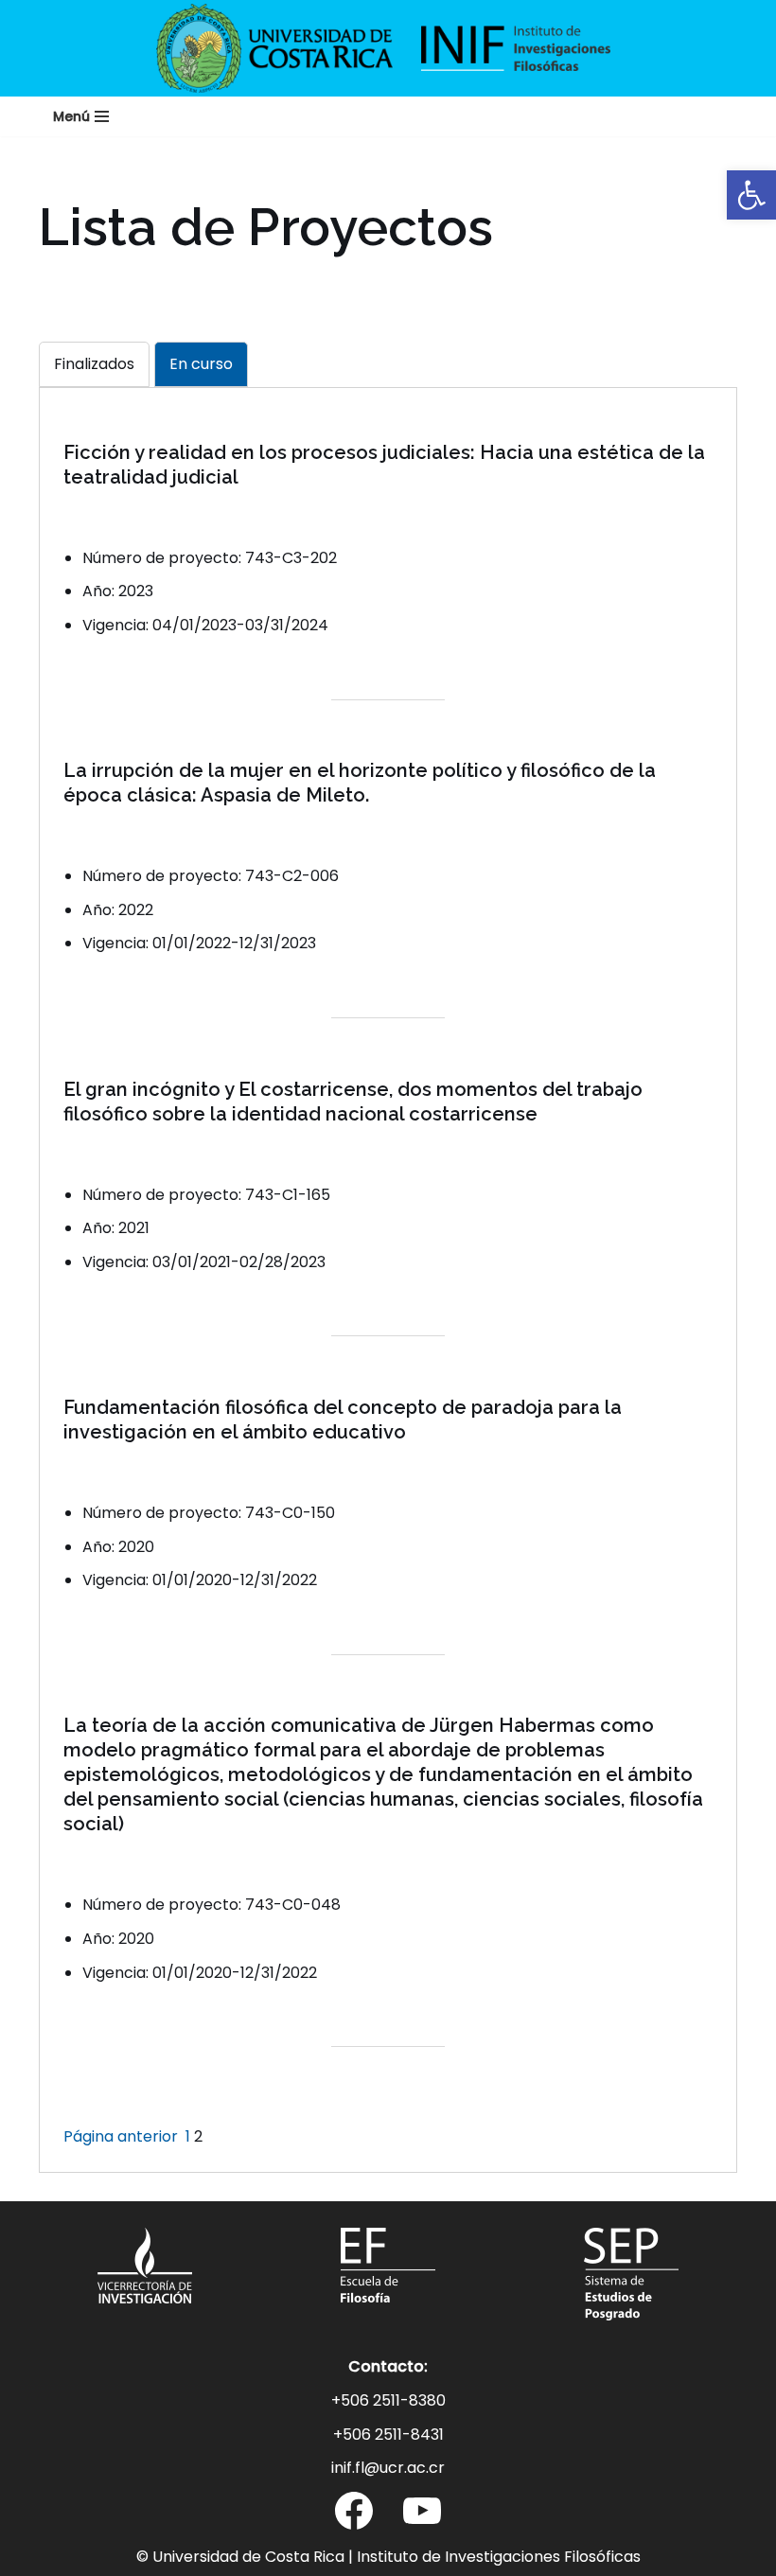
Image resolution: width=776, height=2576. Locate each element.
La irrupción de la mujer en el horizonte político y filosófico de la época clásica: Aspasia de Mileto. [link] (360, 783)
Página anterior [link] (121, 2136)
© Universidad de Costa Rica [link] (240, 2557)
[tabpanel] (388, 1294)
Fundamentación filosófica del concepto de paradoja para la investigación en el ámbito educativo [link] (343, 1420)
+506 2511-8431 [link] (388, 2435)
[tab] (94, 364)
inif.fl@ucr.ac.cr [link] (388, 2468)
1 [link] (188, 2136)
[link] (751, 195)
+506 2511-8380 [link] (388, 2400)
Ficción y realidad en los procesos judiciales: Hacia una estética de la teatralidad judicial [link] (384, 465)
